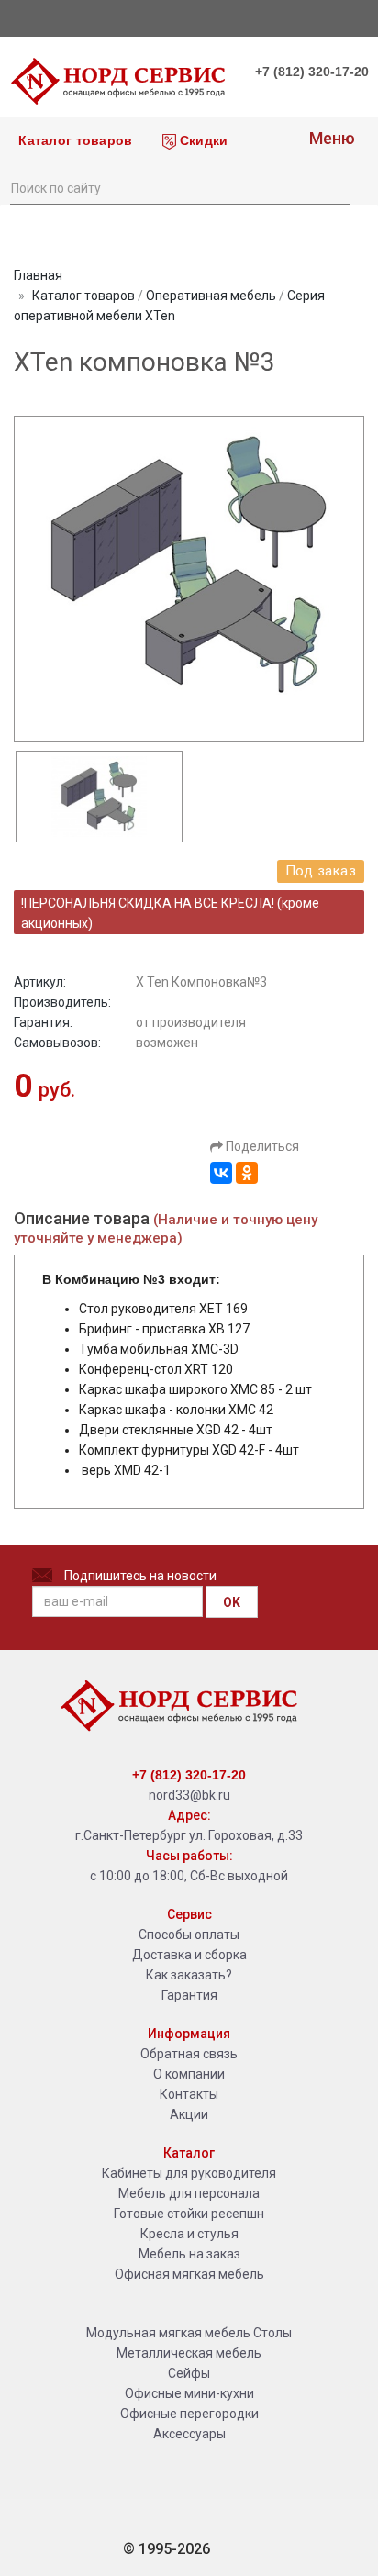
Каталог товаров (73, 140)
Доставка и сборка (189, 1955)
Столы (272, 2333)
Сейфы (189, 2373)
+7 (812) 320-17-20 (312, 72)
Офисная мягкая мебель (189, 2274)
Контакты (189, 2094)
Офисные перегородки (189, 2414)
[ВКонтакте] (221, 1173)
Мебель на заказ (189, 2254)
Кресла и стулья (189, 2234)
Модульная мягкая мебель (168, 2333)
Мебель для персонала (189, 2193)
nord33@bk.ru (189, 1795)
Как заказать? (189, 1975)
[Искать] (336, 186)
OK (232, 1602)
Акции (189, 2114)
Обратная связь (189, 2054)
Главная (38, 275)
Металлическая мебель (189, 2353)
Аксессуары (189, 2434)
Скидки (202, 140)
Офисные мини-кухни (189, 2393)
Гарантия (189, 1995)
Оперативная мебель (211, 296)
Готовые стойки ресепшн (189, 2214)
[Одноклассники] (247, 1173)
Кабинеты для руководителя (189, 2173)
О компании (189, 2074)
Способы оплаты (189, 1935)
